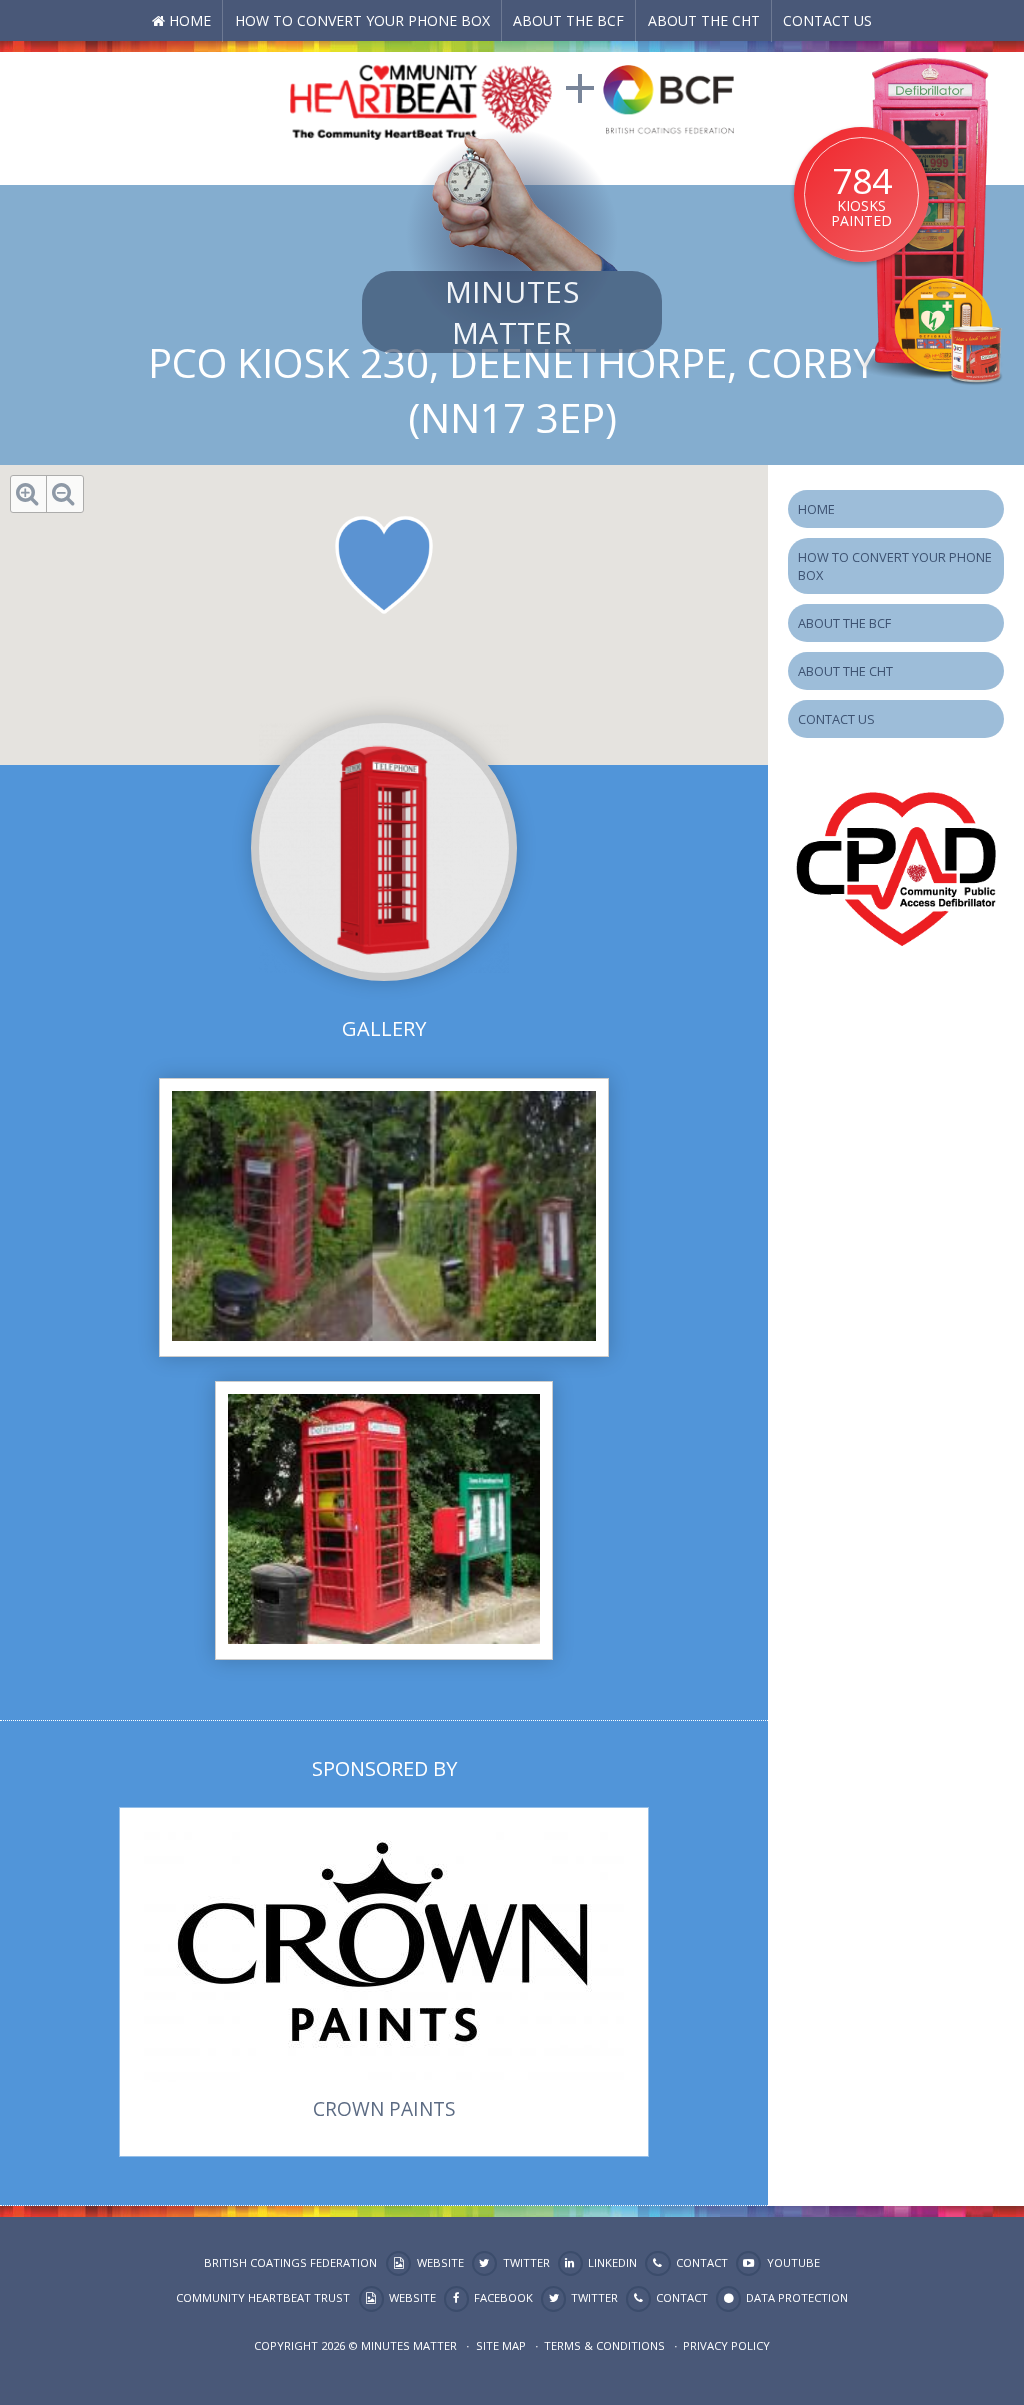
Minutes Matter (512, 312)
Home (190, 20)
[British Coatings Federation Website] (668, 97)
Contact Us (827, 20)
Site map (501, 2345)
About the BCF (568, 20)
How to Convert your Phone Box (362, 20)
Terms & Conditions (604, 2345)
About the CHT (704, 20)
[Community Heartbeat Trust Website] (421, 97)
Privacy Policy (726, 2345)
